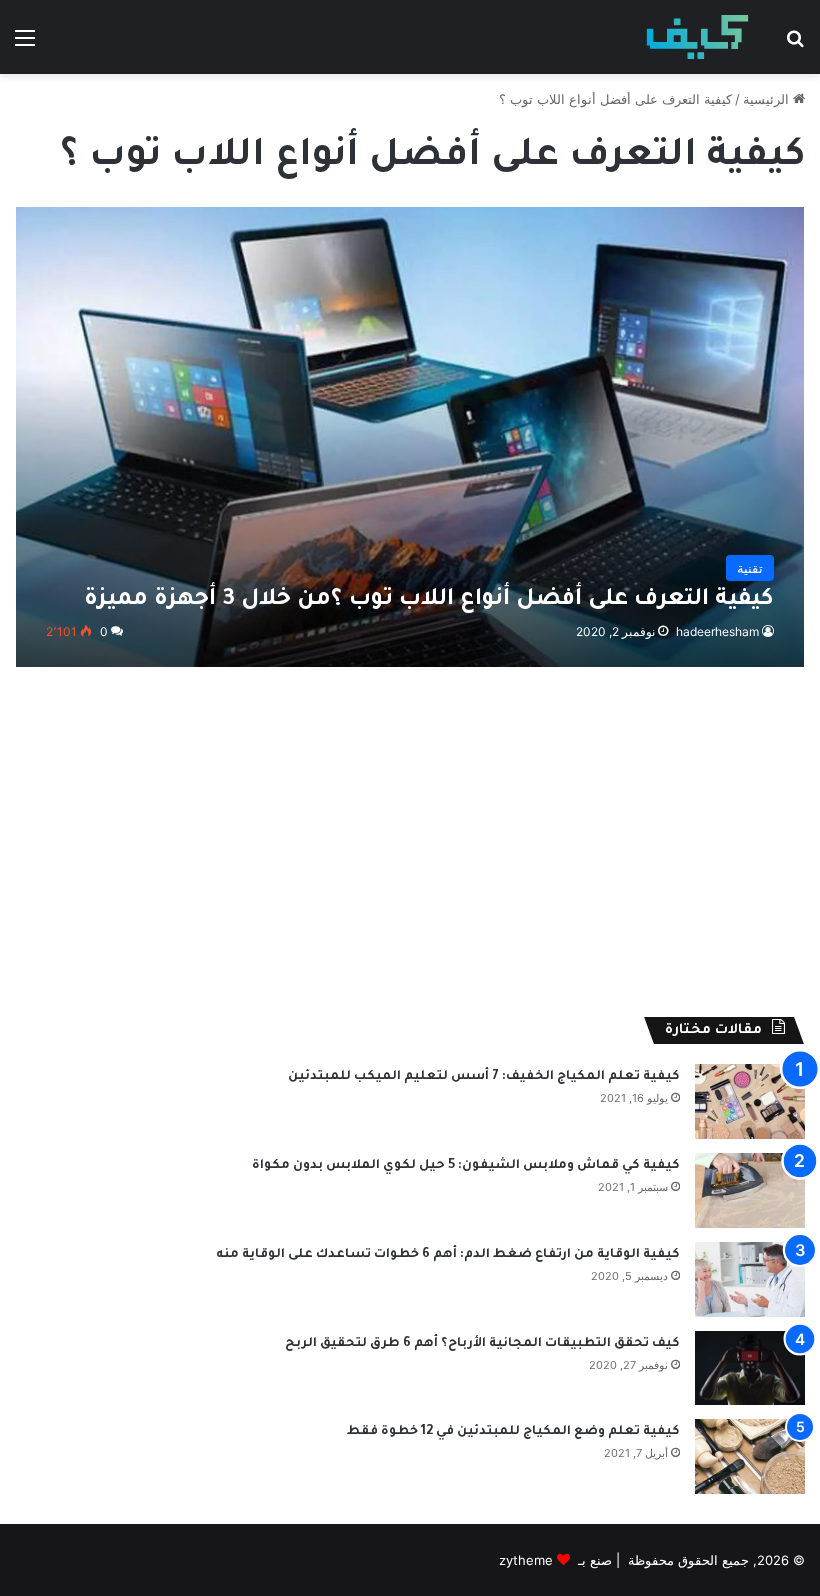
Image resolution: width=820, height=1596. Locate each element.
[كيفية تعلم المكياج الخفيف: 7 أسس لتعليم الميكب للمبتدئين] (750, 1101)
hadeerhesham (717, 631)
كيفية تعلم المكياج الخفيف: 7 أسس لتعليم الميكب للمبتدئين (484, 1077)
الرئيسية (768, 99)
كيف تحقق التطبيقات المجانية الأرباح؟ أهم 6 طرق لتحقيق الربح (482, 1344)
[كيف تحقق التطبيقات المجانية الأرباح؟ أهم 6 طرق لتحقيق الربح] (750, 1368)
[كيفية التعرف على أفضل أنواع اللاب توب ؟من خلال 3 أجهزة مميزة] (410, 437)
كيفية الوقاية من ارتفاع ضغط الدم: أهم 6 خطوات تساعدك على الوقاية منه (448, 1255)
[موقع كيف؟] (697, 37)
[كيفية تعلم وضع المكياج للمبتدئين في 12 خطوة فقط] (750, 1456)
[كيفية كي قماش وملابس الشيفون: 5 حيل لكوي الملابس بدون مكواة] (750, 1190)
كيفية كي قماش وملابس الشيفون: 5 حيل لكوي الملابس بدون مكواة (466, 1166)
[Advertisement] (410, 847)
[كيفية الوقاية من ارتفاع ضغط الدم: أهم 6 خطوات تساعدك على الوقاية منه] (750, 1279)
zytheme (526, 1560)
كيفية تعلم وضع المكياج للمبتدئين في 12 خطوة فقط (513, 1432)
